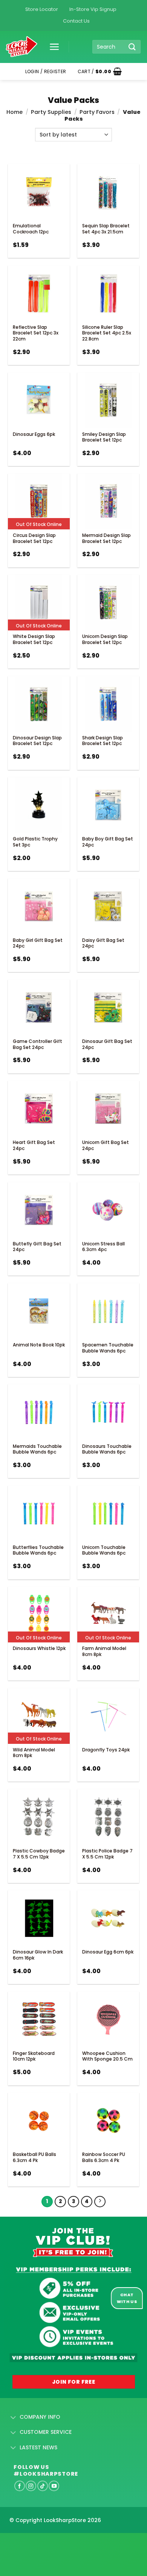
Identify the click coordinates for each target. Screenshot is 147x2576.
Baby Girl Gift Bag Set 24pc (38, 943)
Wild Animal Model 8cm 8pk (34, 1753)
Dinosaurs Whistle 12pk (39, 1648)
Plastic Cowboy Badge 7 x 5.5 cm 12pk (39, 1854)
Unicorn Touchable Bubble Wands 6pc (104, 1550)
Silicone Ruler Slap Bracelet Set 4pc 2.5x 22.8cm (107, 333)
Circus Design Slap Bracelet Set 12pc (34, 538)
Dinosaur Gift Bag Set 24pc (107, 1044)
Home (15, 112)
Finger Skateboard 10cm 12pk (34, 2056)
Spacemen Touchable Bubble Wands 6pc (108, 1348)
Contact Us (76, 21)
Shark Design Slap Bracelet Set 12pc (103, 741)
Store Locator (42, 9)
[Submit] (132, 47)
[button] (52, 47)
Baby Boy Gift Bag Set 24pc (108, 842)
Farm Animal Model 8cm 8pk (104, 1651)
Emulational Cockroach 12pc (31, 229)
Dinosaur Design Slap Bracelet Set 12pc (37, 741)
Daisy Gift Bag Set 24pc (103, 943)
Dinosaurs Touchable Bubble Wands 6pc (107, 1449)
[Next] (100, 2202)
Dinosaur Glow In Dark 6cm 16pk (38, 1955)
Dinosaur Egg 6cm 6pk (108, 1952)
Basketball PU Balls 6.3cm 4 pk (34, 2157)
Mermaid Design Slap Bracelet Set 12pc (106, 538)
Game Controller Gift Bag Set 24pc (38, 1044)
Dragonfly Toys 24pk (106, 1750)
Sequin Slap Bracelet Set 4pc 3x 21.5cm (106, 229)
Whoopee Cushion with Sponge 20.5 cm (107, 2056)
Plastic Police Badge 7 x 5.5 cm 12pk (107, 1854)
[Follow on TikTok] (43, 2486)
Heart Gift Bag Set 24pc (34, 1145)
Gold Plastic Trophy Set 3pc (35, 842)
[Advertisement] (60, 2542)
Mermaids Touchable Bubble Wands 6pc (37, 1449)
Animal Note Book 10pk (39, 1345)
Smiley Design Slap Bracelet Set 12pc (104, 437)
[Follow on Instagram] (31, 2486)
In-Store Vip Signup (93, 9)
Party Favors (97, 112)
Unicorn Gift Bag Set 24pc (106, 1145)
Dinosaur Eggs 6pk (34, 434)
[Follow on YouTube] (54, 2486)
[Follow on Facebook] (20, 2486)
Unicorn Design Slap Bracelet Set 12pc (105, 639)
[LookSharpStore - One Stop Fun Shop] (22, 47)
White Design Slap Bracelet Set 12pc (34, 639)
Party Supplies (51, 112)
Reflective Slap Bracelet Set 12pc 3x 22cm (36, 333)
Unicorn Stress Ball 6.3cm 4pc (103, 1247)
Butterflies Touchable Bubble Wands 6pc (38, 1550)
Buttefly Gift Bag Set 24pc (37, 1247)
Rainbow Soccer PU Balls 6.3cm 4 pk (104, 2157)
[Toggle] (13, 2418)
